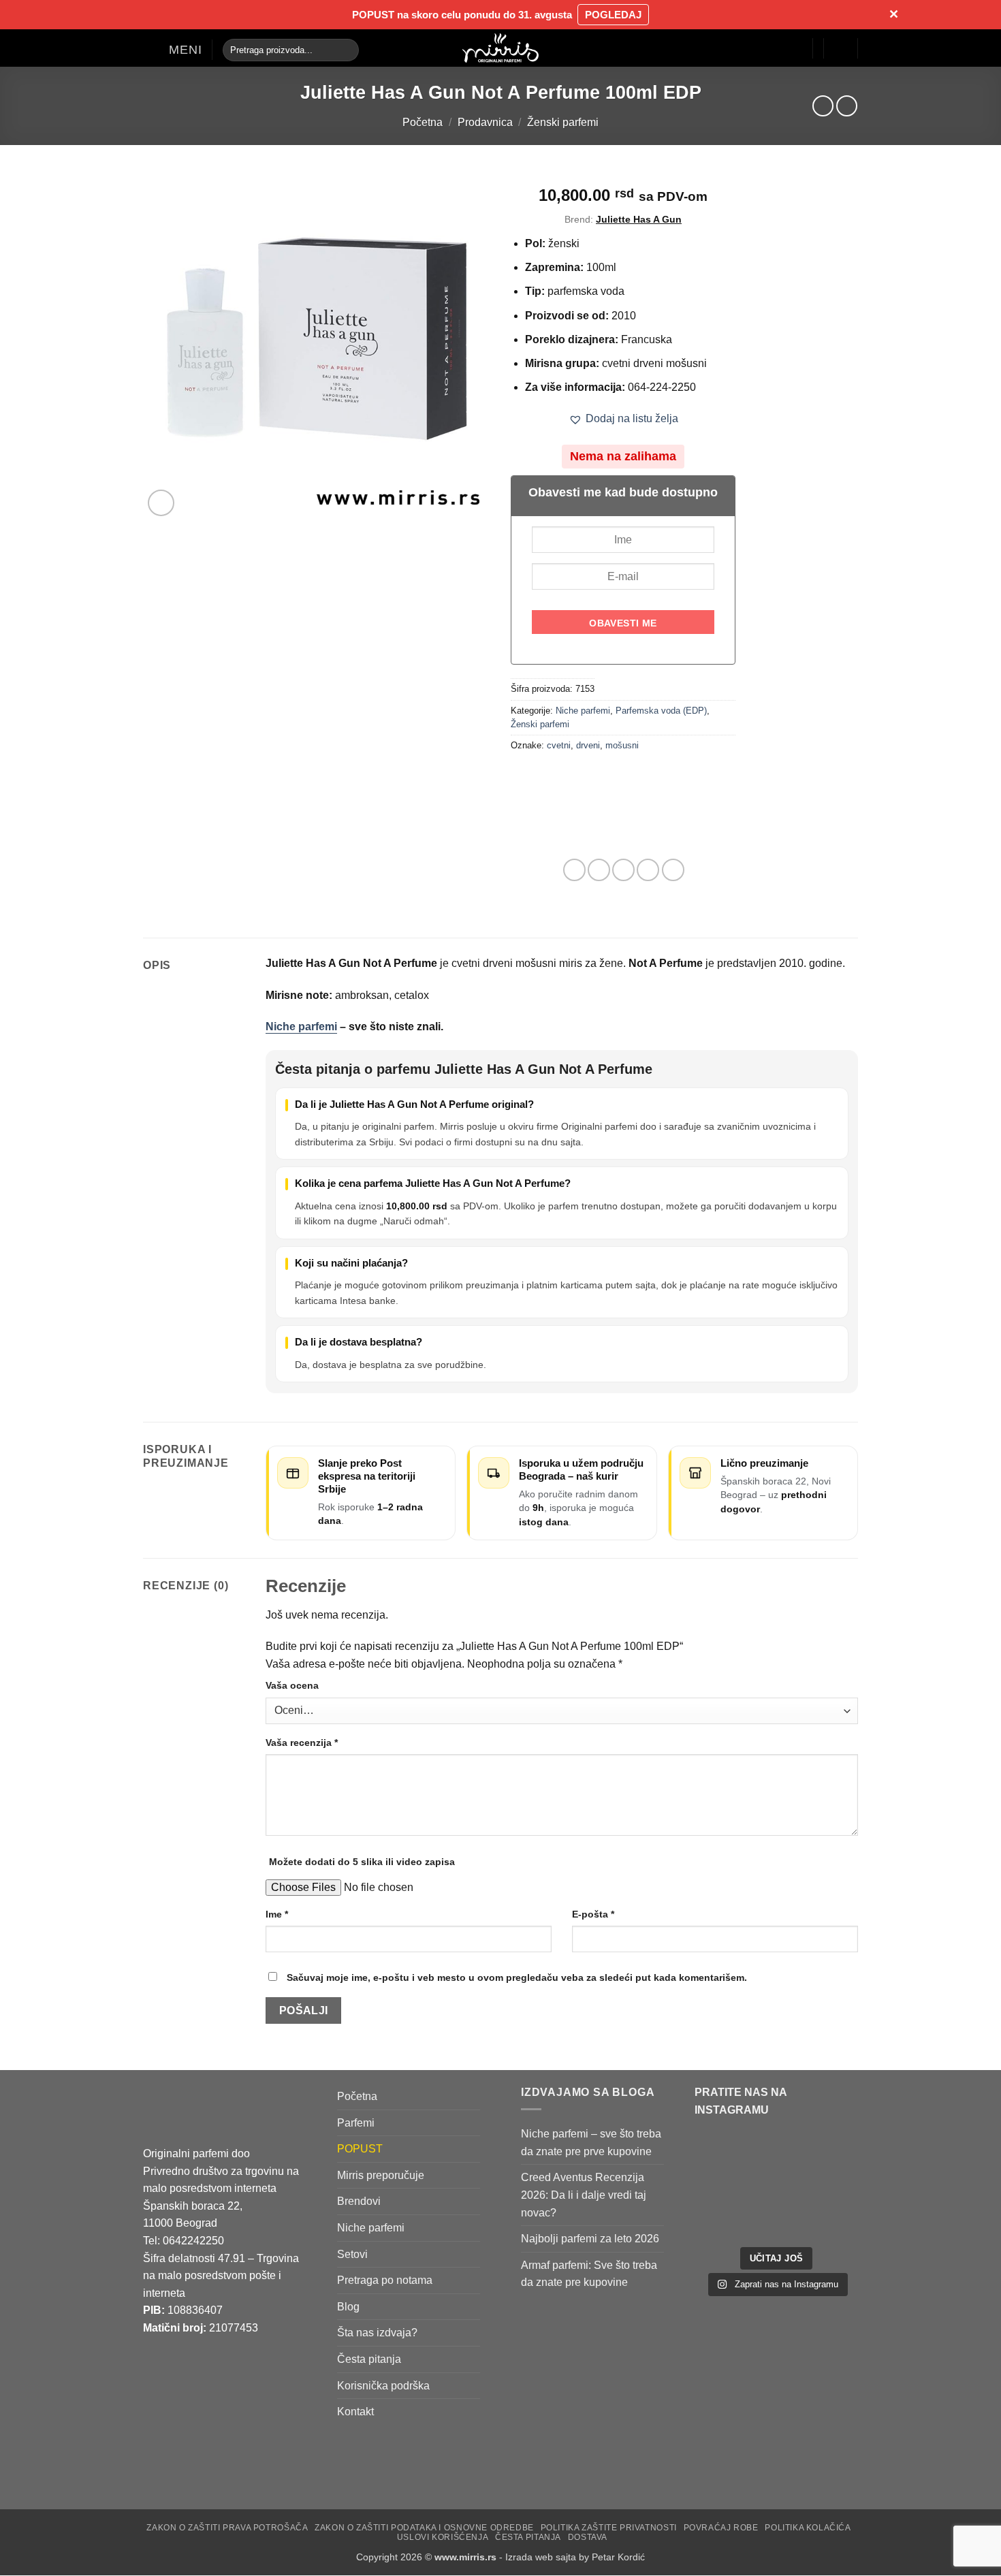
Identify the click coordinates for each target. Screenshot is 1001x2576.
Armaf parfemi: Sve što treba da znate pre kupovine (589, 2274)
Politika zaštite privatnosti (609, 2528)
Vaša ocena (292, 1685)
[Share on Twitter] (599, 870)
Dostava (588, 2538)
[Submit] (346, 50)
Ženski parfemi (563, 122)
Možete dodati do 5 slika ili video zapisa (362, 1862)
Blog (348, 2307)
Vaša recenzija (302, 1743)
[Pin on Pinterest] (648, 870)
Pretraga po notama (385, 2281)
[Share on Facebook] (574, 870)
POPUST (360, 2149)
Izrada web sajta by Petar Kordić (575, 2557)
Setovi (352, 2254)
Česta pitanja (369, 2359)
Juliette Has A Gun (639, 219)
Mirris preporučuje (381, 2175)
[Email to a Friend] (623, 870)
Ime (277, 1914)
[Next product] (823, 106)
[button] (173, 50)
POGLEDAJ (613, 15)
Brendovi (359, 2202)
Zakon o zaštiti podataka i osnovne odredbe (424, 2528)
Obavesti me (623, 623)
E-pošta (593, 1914)
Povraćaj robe (721, 2528)
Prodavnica (485, 122)
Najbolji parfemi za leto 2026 (590, 2239)
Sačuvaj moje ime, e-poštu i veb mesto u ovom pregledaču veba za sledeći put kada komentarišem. (517, 1977)
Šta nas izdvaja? (377, 2333)
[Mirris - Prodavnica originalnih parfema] (500, 48)
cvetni (559, 745)
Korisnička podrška (383, 2386)
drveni (588, 745)
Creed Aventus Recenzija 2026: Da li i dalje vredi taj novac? (584, 2195)
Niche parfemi (583, 711)
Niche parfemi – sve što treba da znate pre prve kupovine (591, 2143)
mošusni (622, 745)
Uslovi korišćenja (443, 2538)
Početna (423, 122)
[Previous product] (847, 106)
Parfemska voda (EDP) (661, 711)
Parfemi (356, 2123)
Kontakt (355, 2412)
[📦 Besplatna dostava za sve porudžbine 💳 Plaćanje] (734, 2163)
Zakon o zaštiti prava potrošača (227, 2528)
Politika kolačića (808, 2528)
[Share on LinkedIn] (673, 870)
